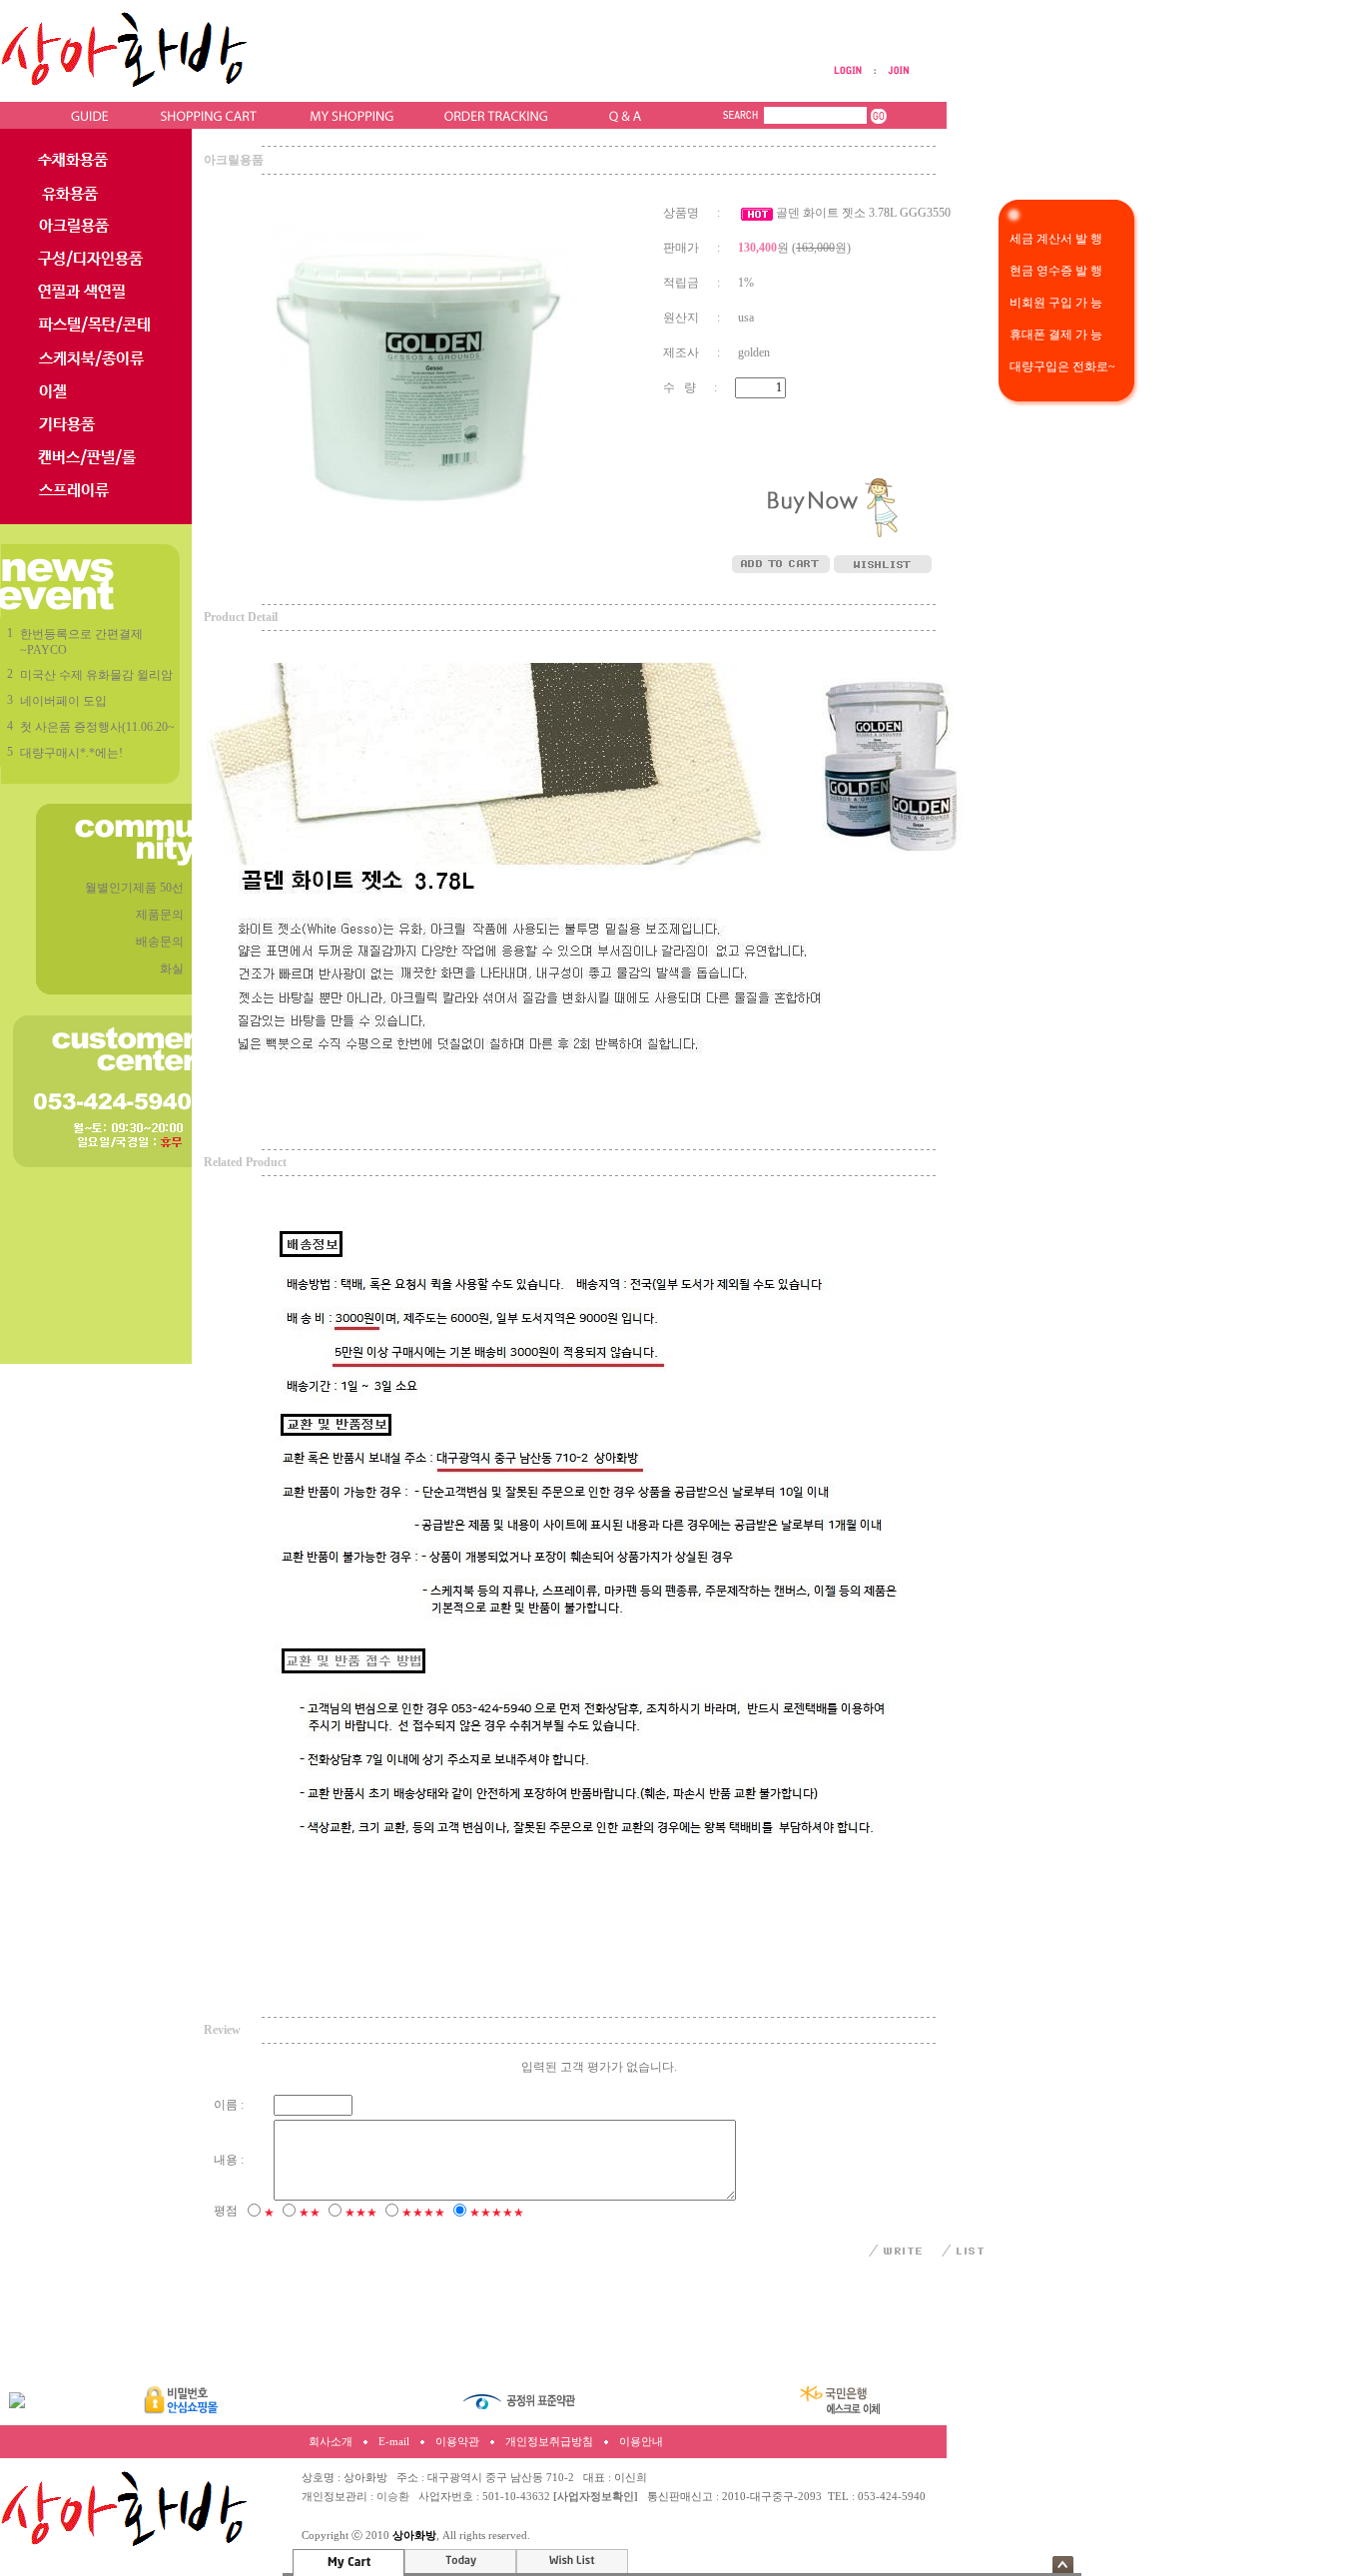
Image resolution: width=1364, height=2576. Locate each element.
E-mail (394, 2442)
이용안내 (641, 2442)
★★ (310, 2213)
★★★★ (423, 2213)
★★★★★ (497, 2213)
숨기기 (1063, 2565)
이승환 (393, 2497)
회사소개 (331, 2442)
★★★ (361, 2213)
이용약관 (457, 2442)
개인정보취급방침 (549, 2442)
